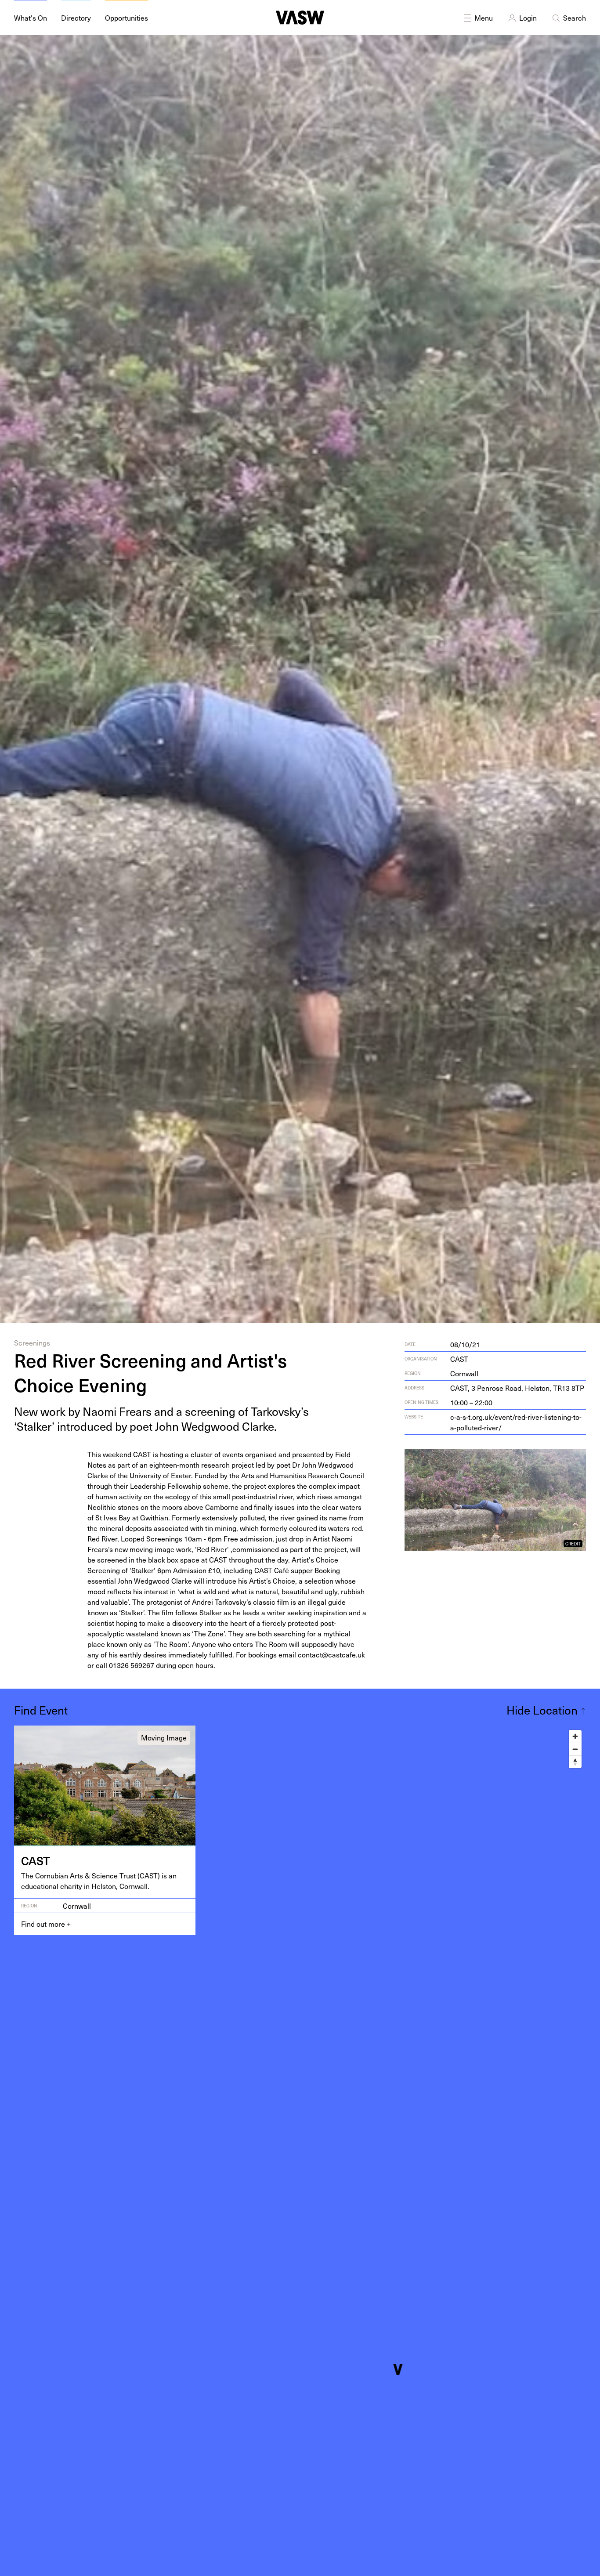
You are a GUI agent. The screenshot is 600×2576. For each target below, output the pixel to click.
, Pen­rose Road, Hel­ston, (517, 1388)
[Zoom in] (575, 1736)
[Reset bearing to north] (575, 1762)
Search (575, 18)
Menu (484, 18)
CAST (459, 1359)
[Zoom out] (575, 1749)
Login (528, 18)
